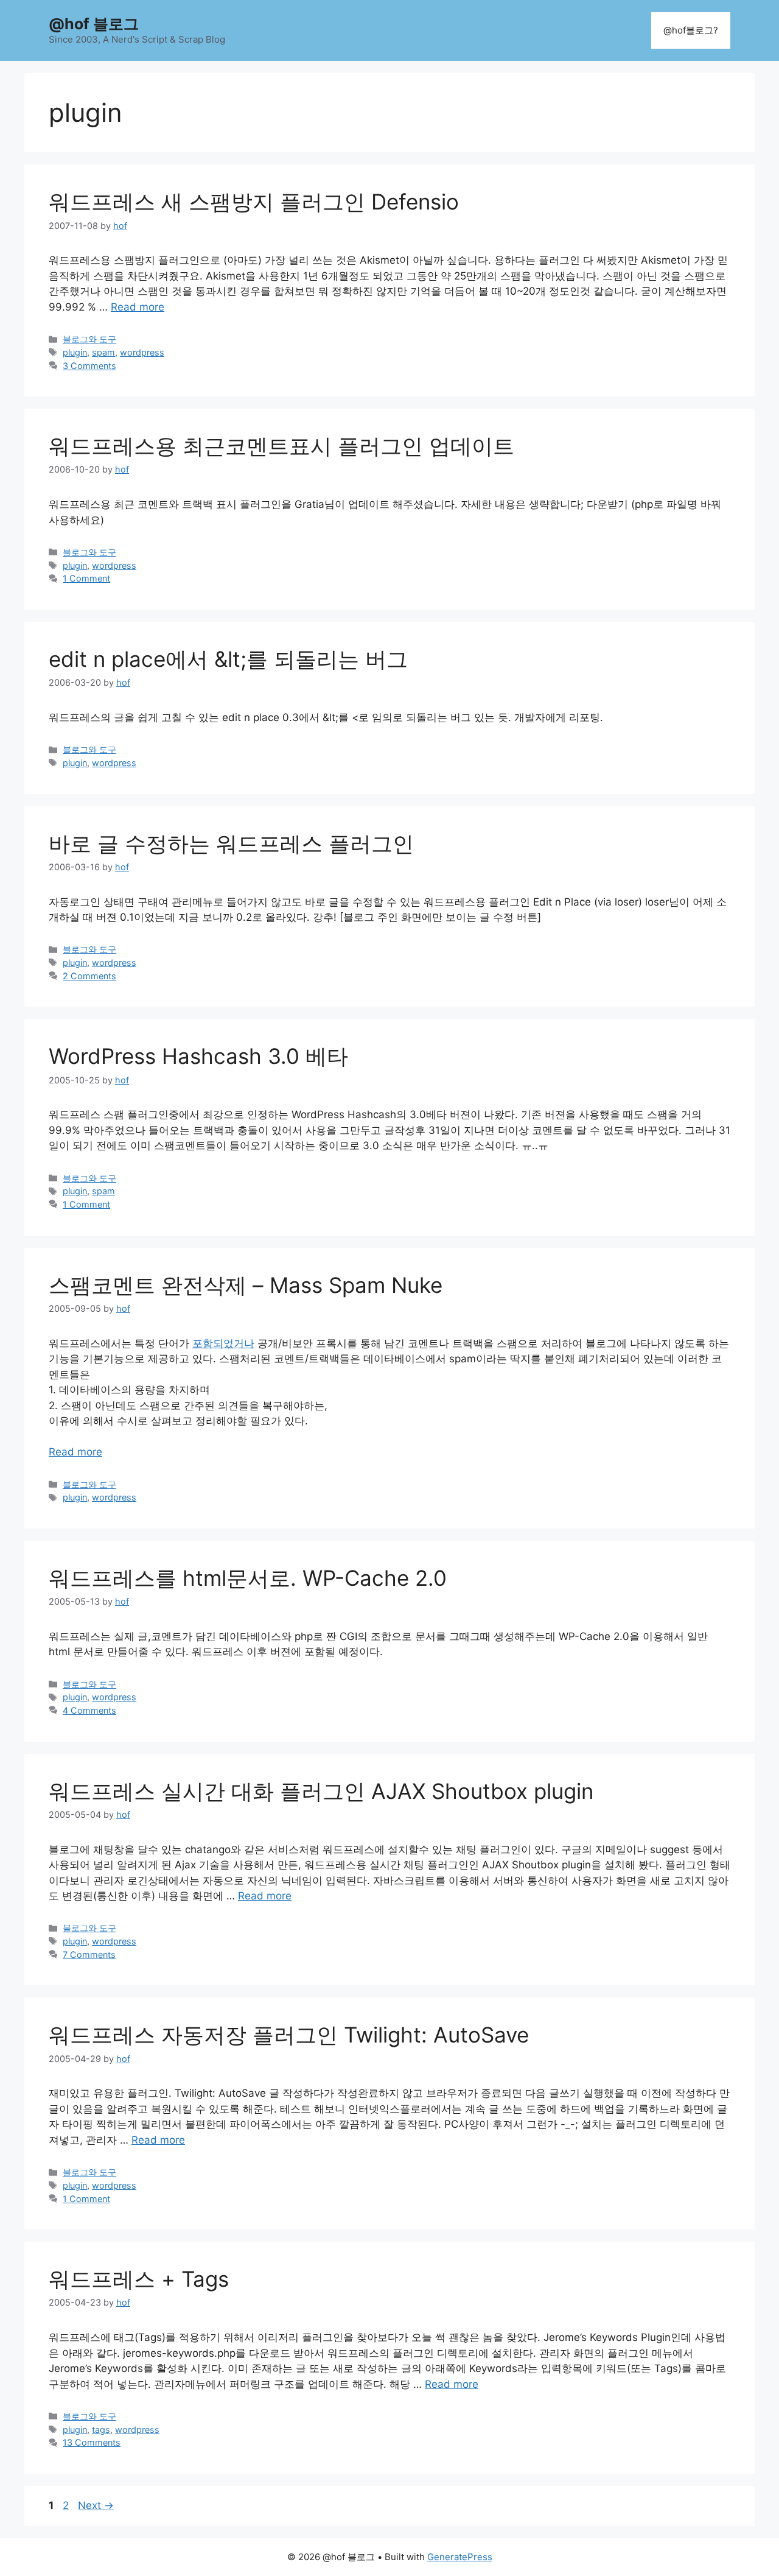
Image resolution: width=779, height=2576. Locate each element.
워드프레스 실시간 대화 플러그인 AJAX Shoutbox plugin (321, 1791)
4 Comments (89, 1710)
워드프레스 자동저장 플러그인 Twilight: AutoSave (289, 2035)
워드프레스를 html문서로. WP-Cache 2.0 (248, 1578)
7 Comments (89, 1955)
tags (101, 2430)
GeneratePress (460, 2557)
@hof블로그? (691, 30)
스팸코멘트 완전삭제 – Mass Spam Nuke (246, 1285)
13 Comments (92, 2442)
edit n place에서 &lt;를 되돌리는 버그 (228, 659)
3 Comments (89, 366)
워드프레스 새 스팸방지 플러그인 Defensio (254, 202)
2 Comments (89, 976)
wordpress (142, 352)
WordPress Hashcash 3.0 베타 (198, 1056)
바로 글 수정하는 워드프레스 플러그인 (231, 843)
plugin (75, 352)
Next (96, 2505)
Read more (138, 307)
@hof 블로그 (94, 24)
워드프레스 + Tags (139, 2279)
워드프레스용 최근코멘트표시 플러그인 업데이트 (281, 446)
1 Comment (86, 578)
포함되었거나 (223, 1343)
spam (103, 352)
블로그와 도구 (89, 339)
